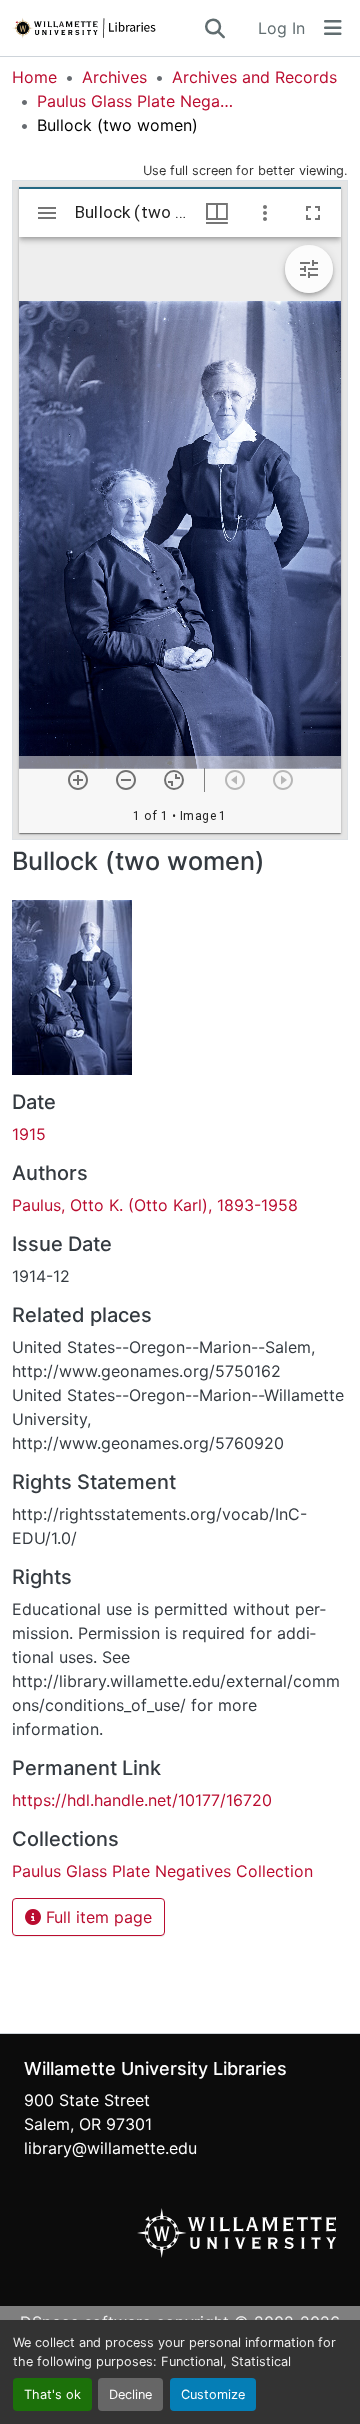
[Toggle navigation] (333, 28)
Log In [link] (281, 28)
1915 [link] (29, 1134)
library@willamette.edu (110, 2148)
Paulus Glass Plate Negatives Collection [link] (137, 101)
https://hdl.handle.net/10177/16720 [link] (142, 1800)
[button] (107, 28)
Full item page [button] (96, 1917)
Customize (213, 2394)
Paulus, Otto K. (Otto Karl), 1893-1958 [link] (155, 1205)
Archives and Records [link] (254, 77)
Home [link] (34, 77)
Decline (130, 2394)
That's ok (52, 2394)
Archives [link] (114, 77)
